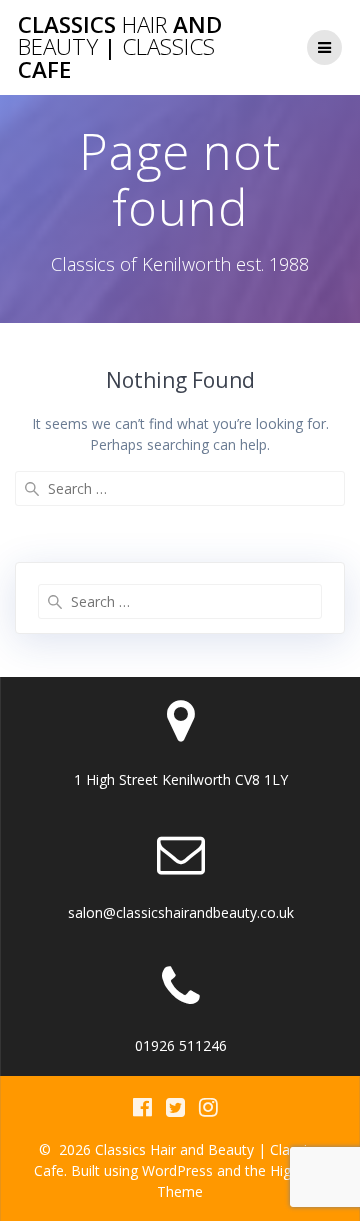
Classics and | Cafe (120, 47)
